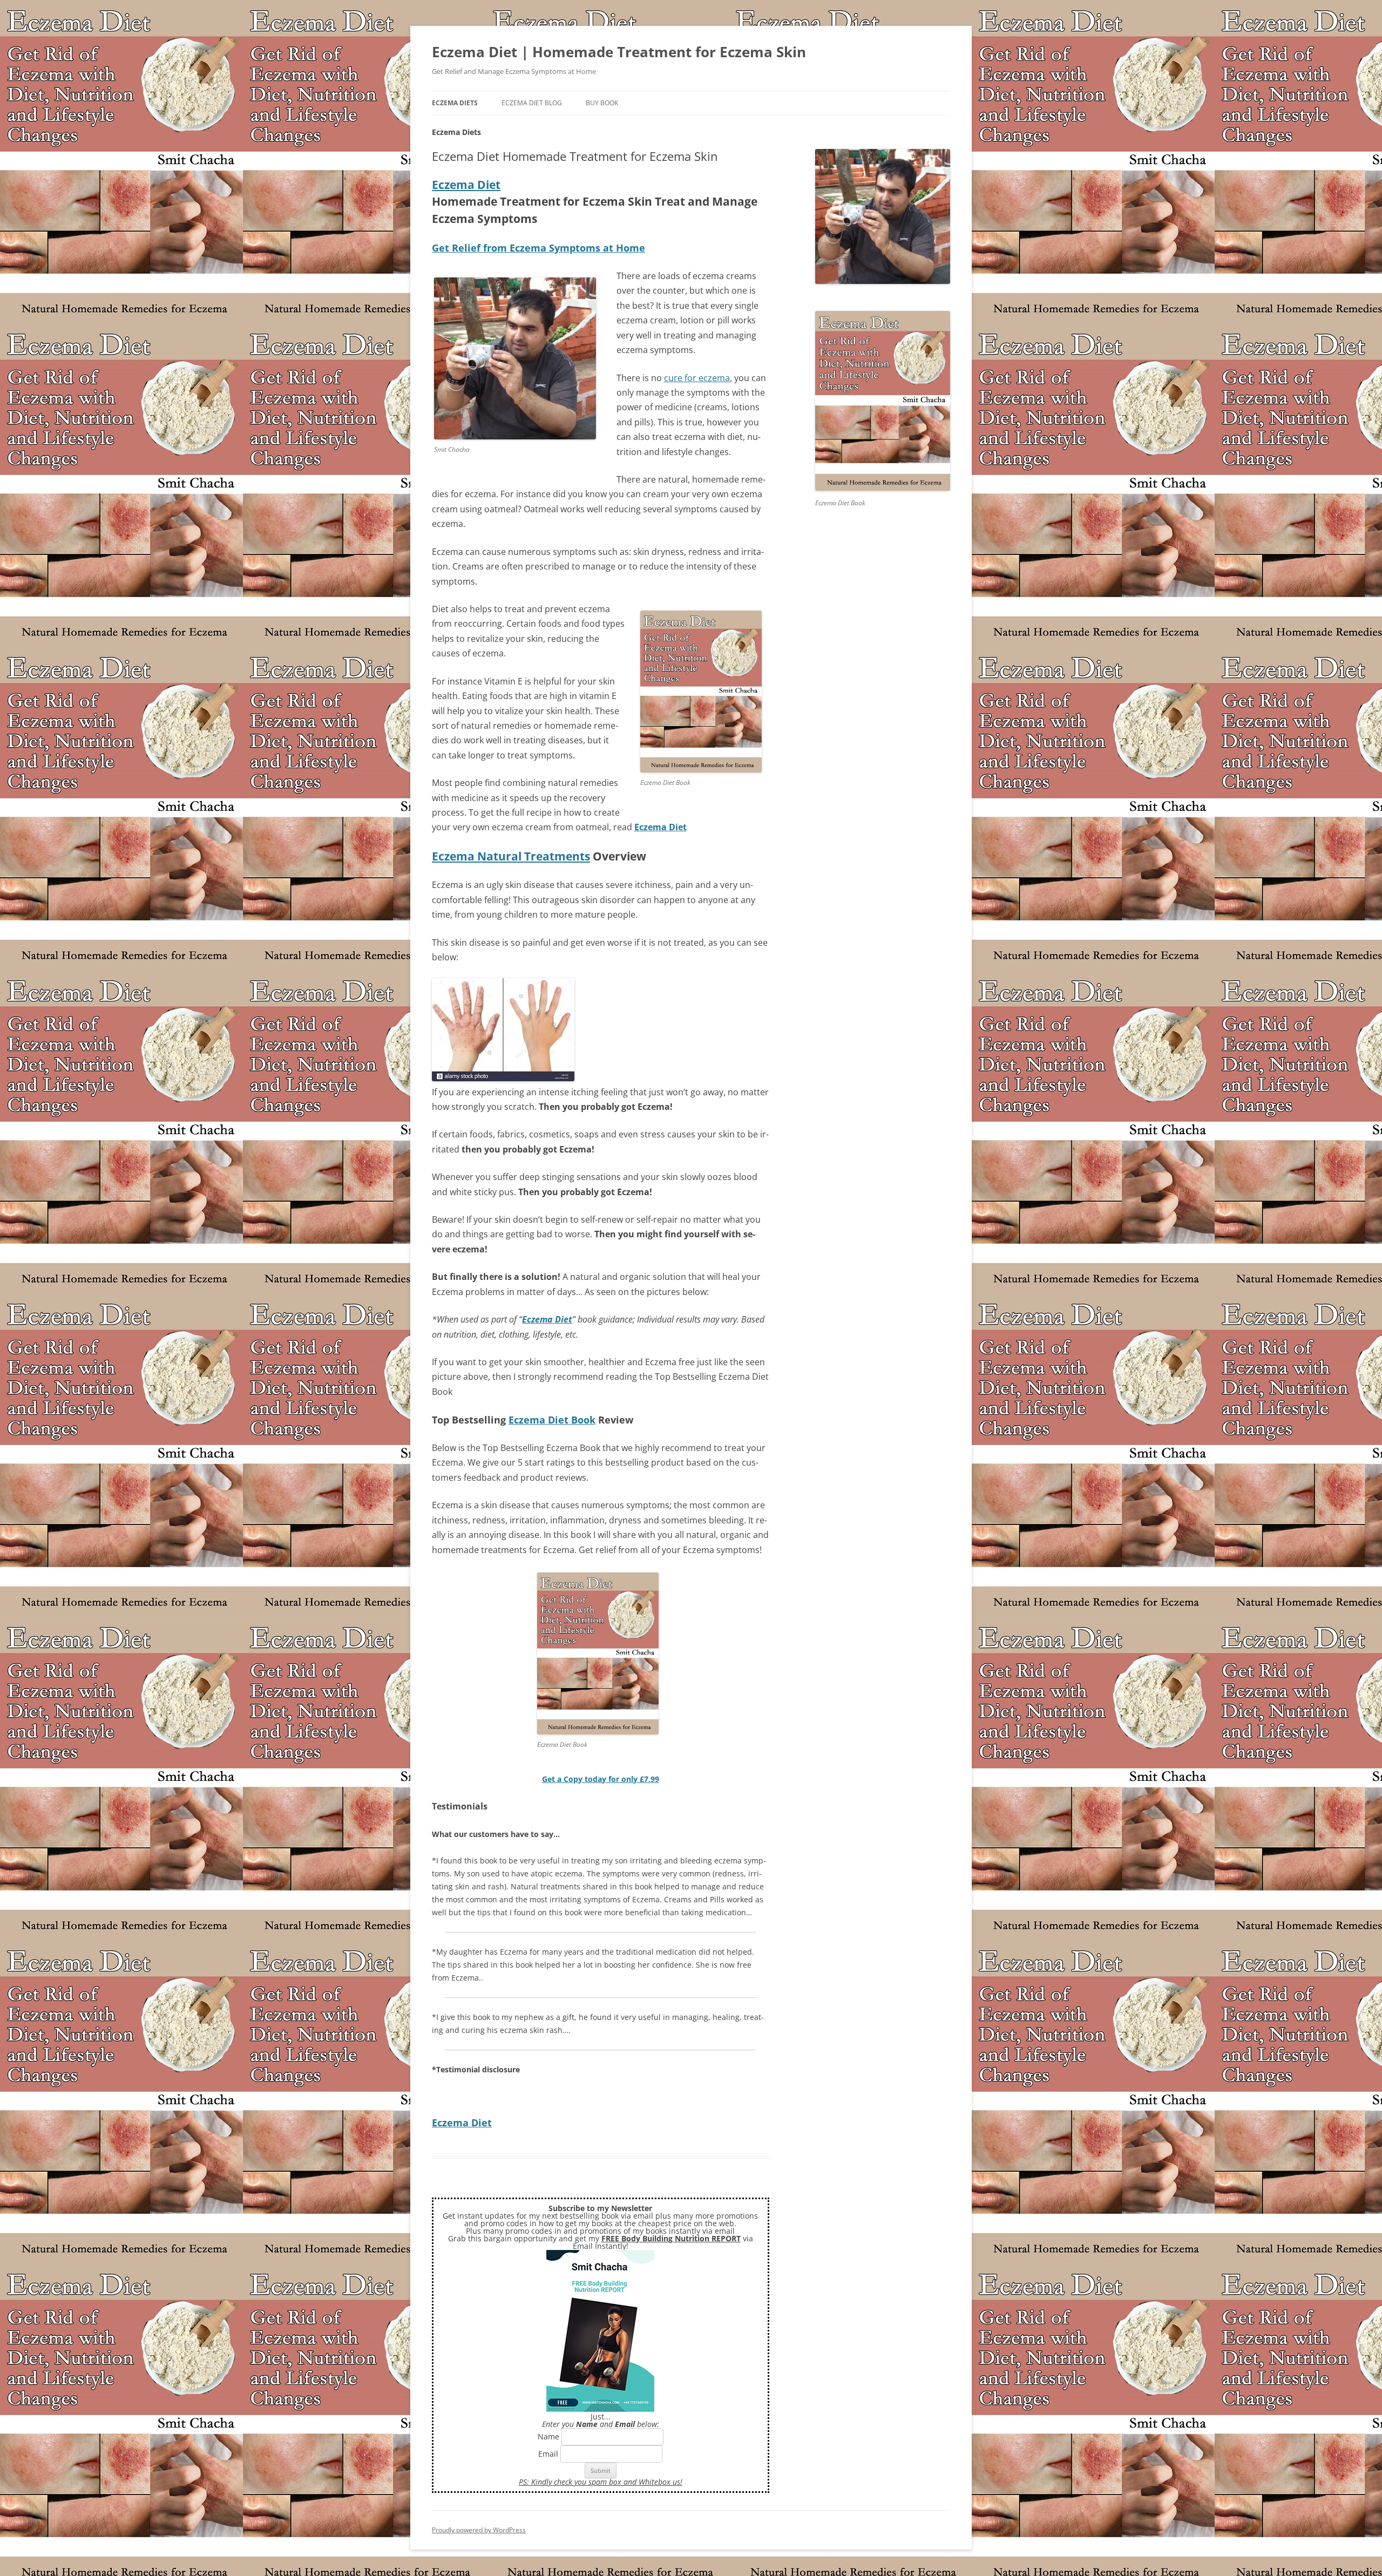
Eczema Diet (466, 185)
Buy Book (602, 103)
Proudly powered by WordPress (479, 2530)
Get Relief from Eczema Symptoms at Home (538, 248)
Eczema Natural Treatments (511, 856)
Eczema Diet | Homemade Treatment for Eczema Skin (619, 52)
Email (548, 2454)
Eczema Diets (455, 103)
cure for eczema (697, 378)
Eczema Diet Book (552, 1420)
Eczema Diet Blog (532, 103)
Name (548, 2436)
